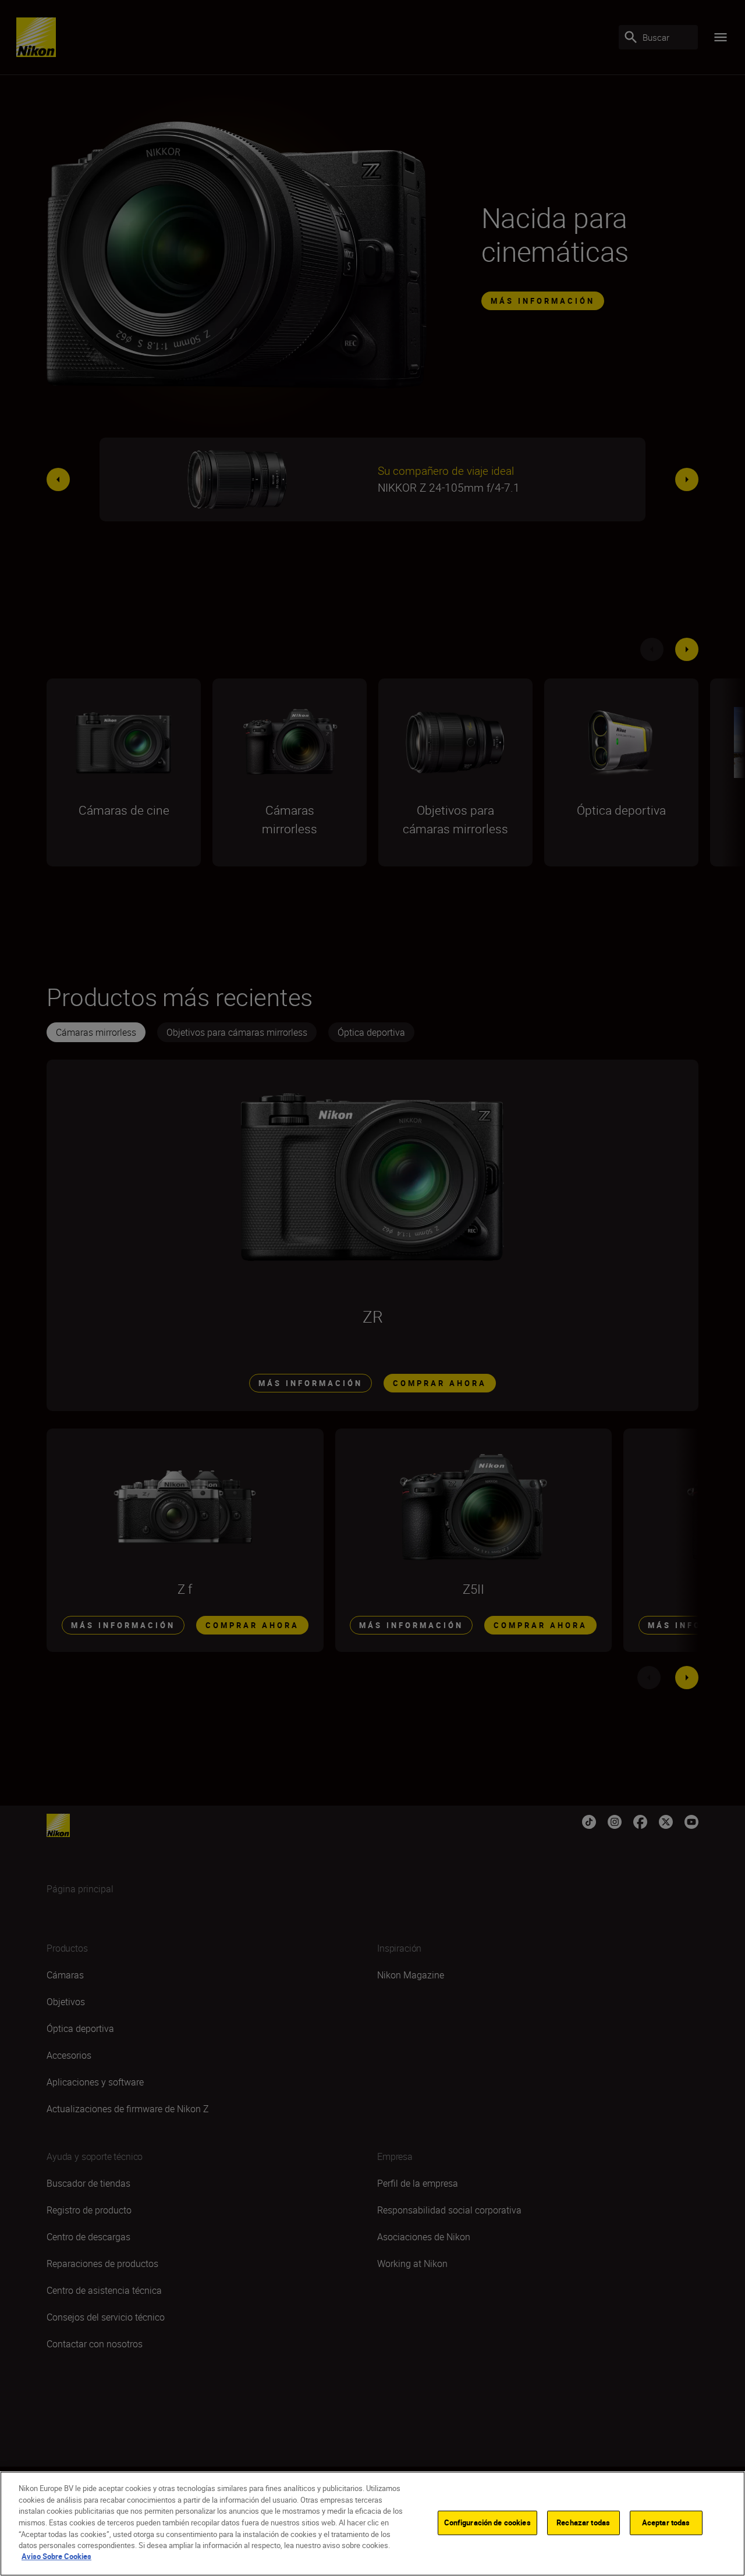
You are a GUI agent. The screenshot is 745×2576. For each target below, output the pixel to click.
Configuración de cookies (487, 2522)
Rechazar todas (583, 2522)
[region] (372, 2524)
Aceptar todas (666, 2522)
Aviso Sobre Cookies (56, 2556)
